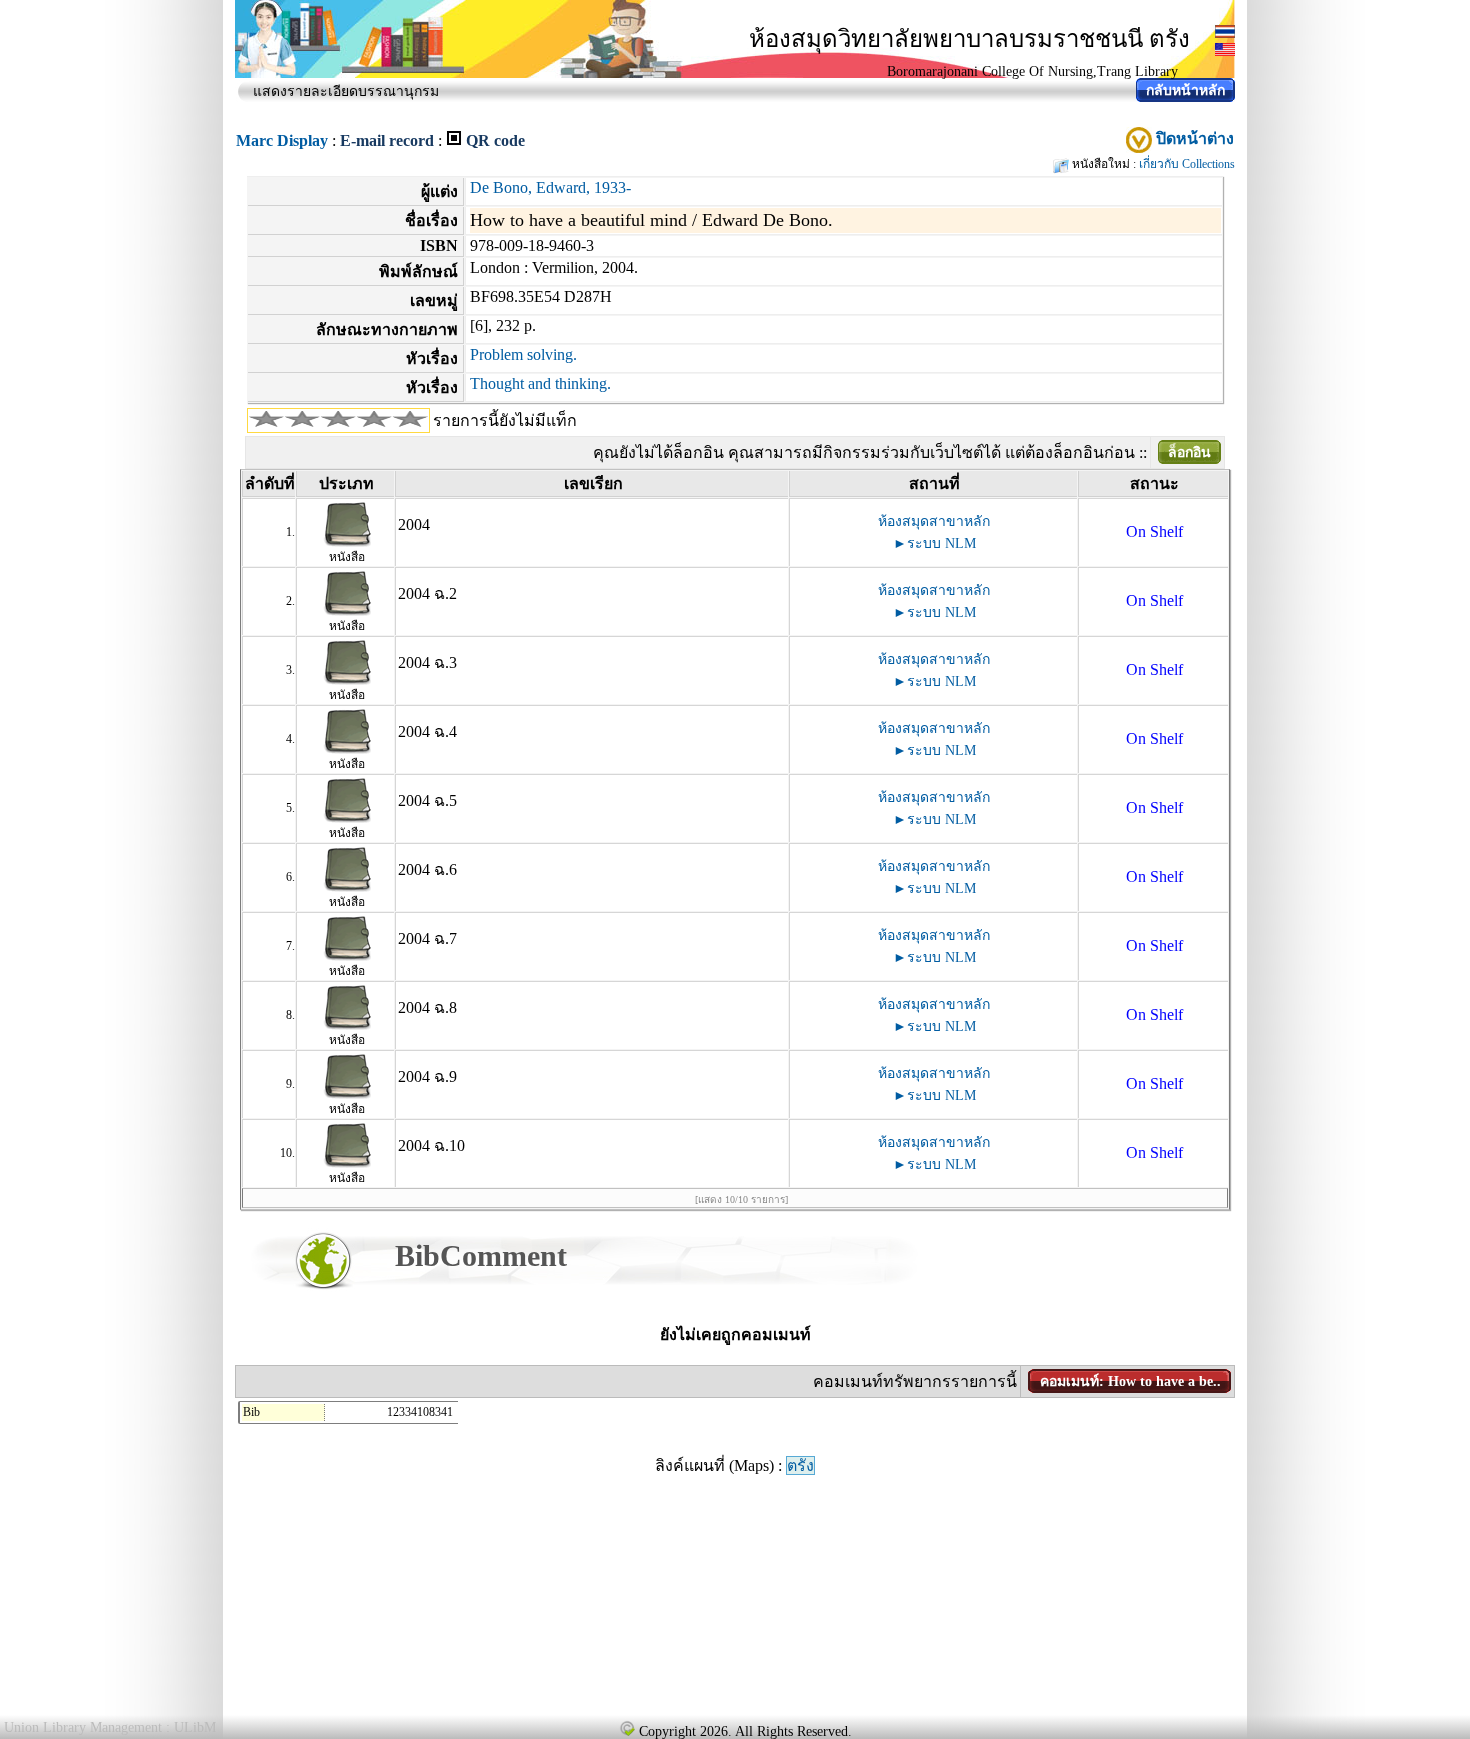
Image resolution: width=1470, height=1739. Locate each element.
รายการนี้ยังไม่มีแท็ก (505, 420)
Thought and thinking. (540, 383)
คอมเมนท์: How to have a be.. (1130, 1381)
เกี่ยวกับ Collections (1187, 164)
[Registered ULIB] (627, 1728)
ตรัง (800, 1465)
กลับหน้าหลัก (1185, 90)
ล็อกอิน (1189, 452)
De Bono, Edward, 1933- (550, 187)
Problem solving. (523, 354)
